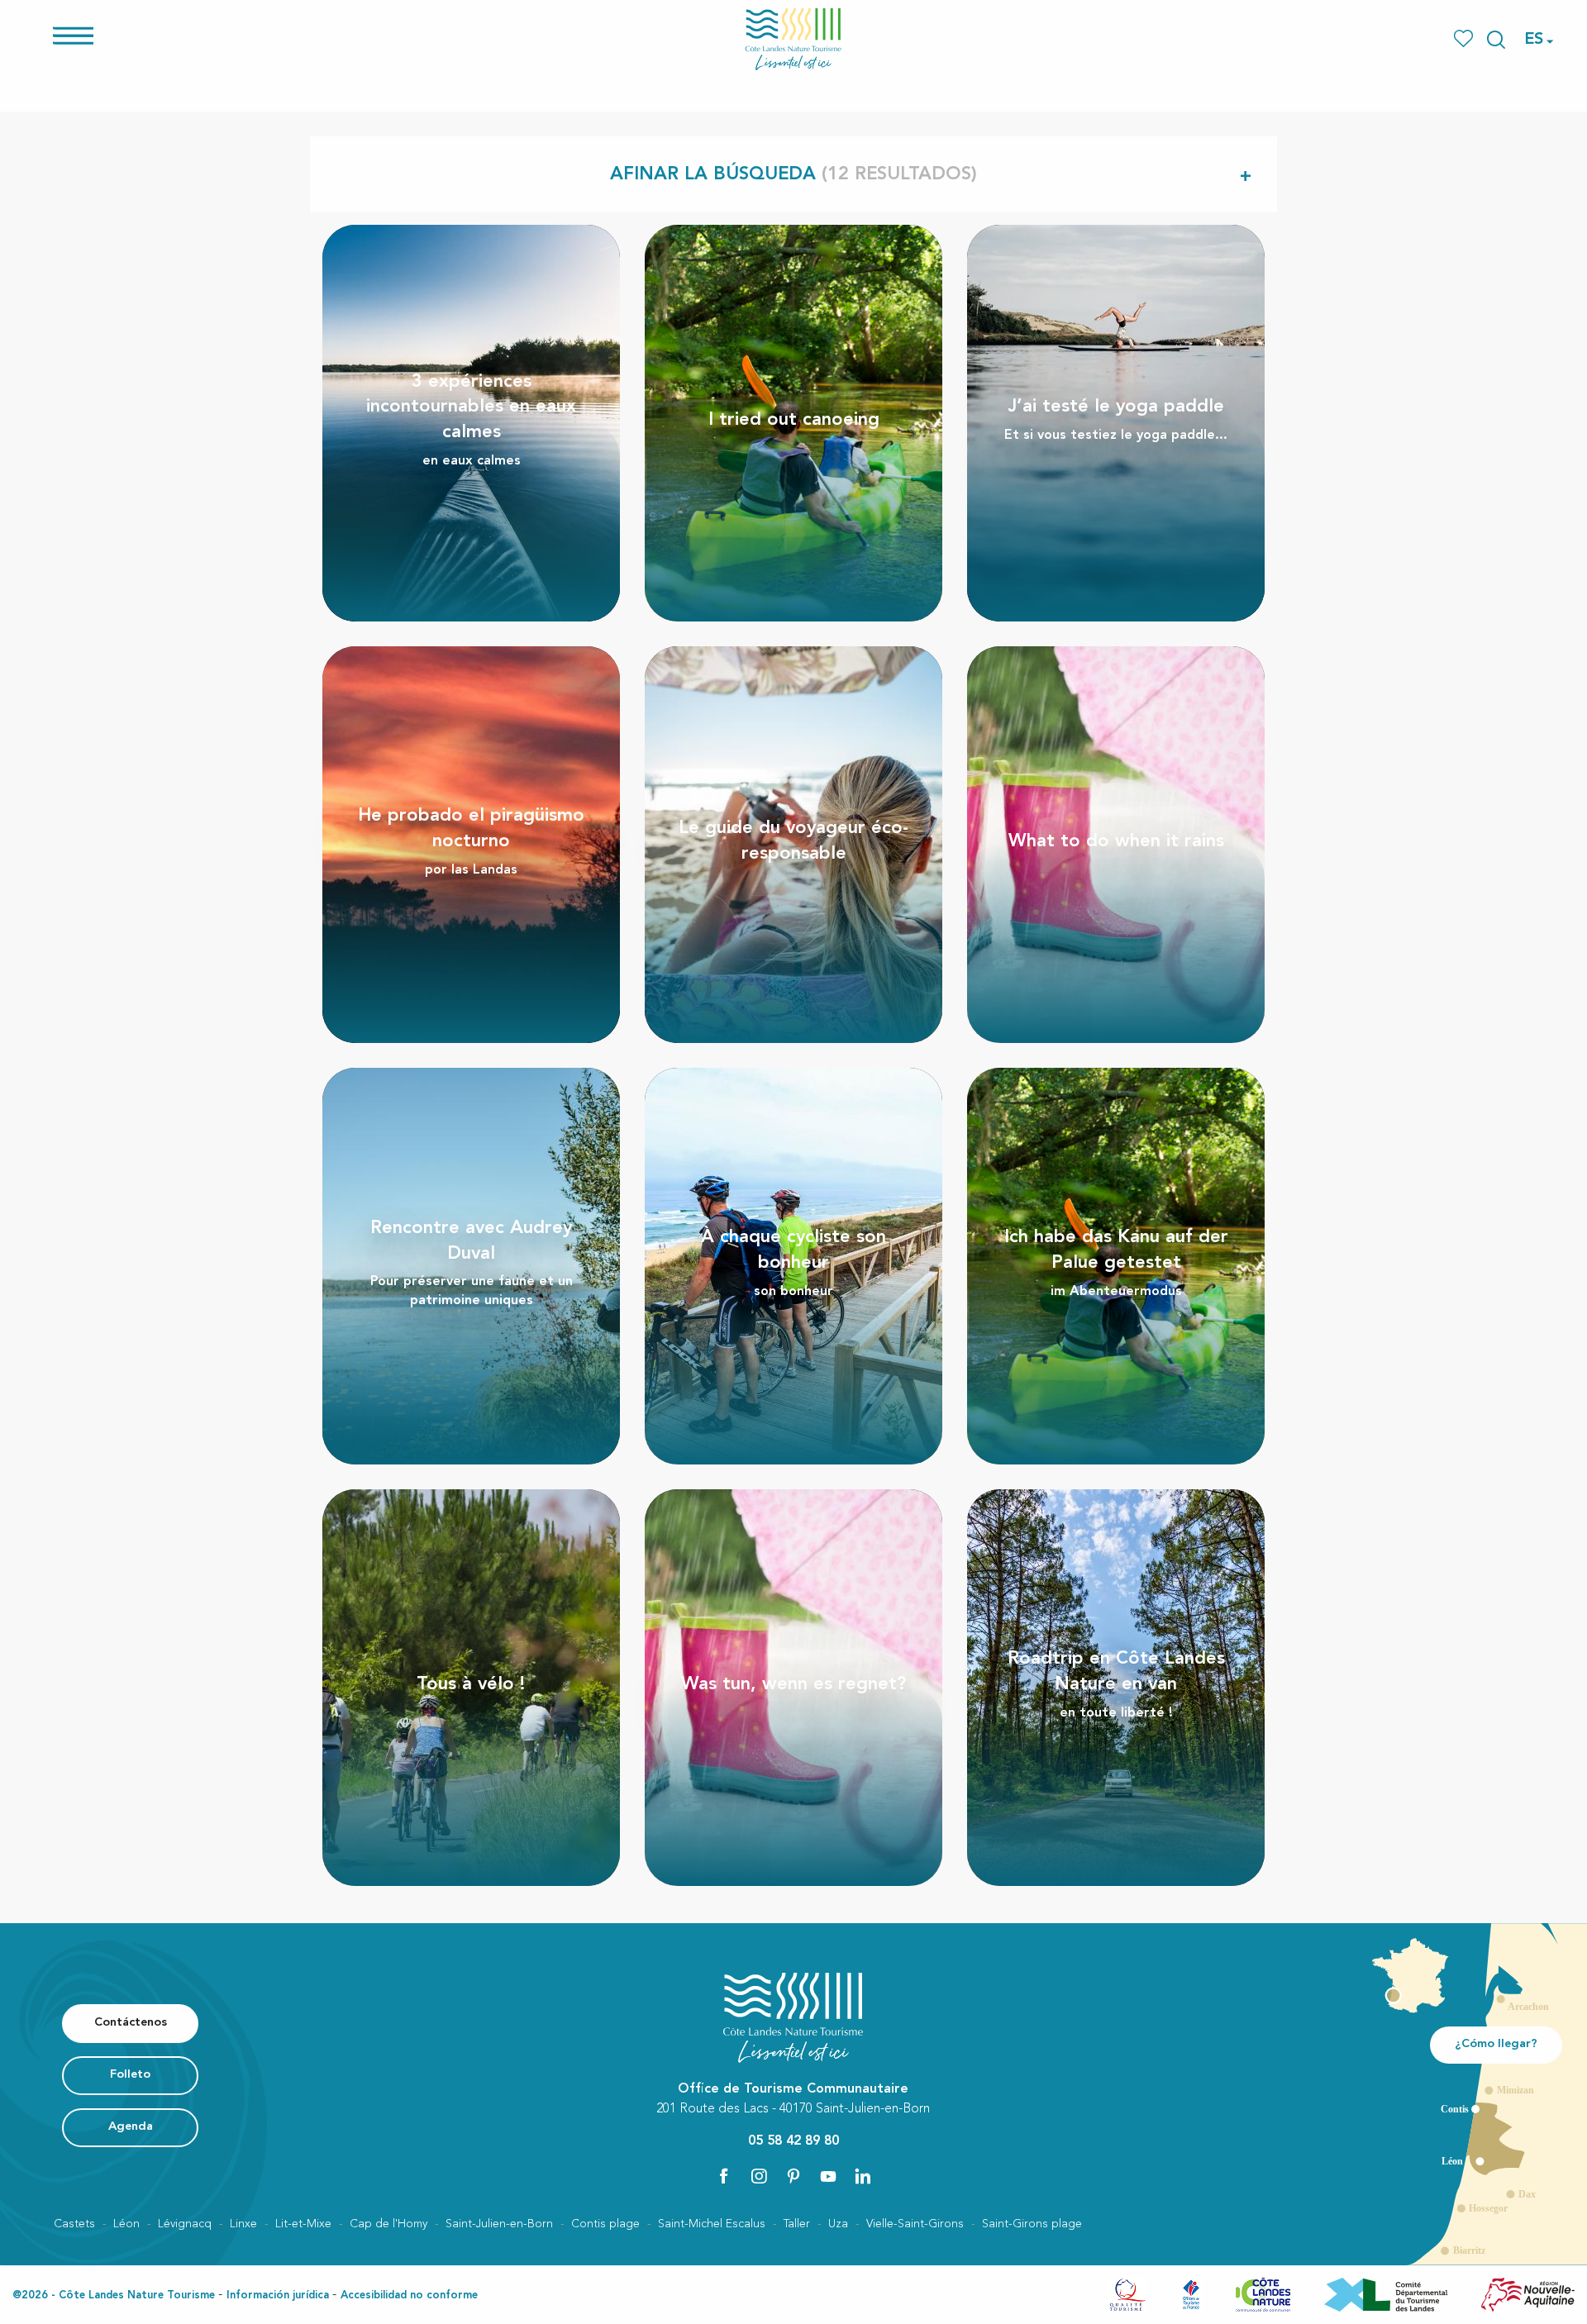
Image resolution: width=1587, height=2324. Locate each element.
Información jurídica (278, 2295)
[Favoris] (1465, 39)
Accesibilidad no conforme (409, 2295)
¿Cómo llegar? (1496, 2044)
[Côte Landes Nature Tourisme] (793, 39)
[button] (1496, 40)
